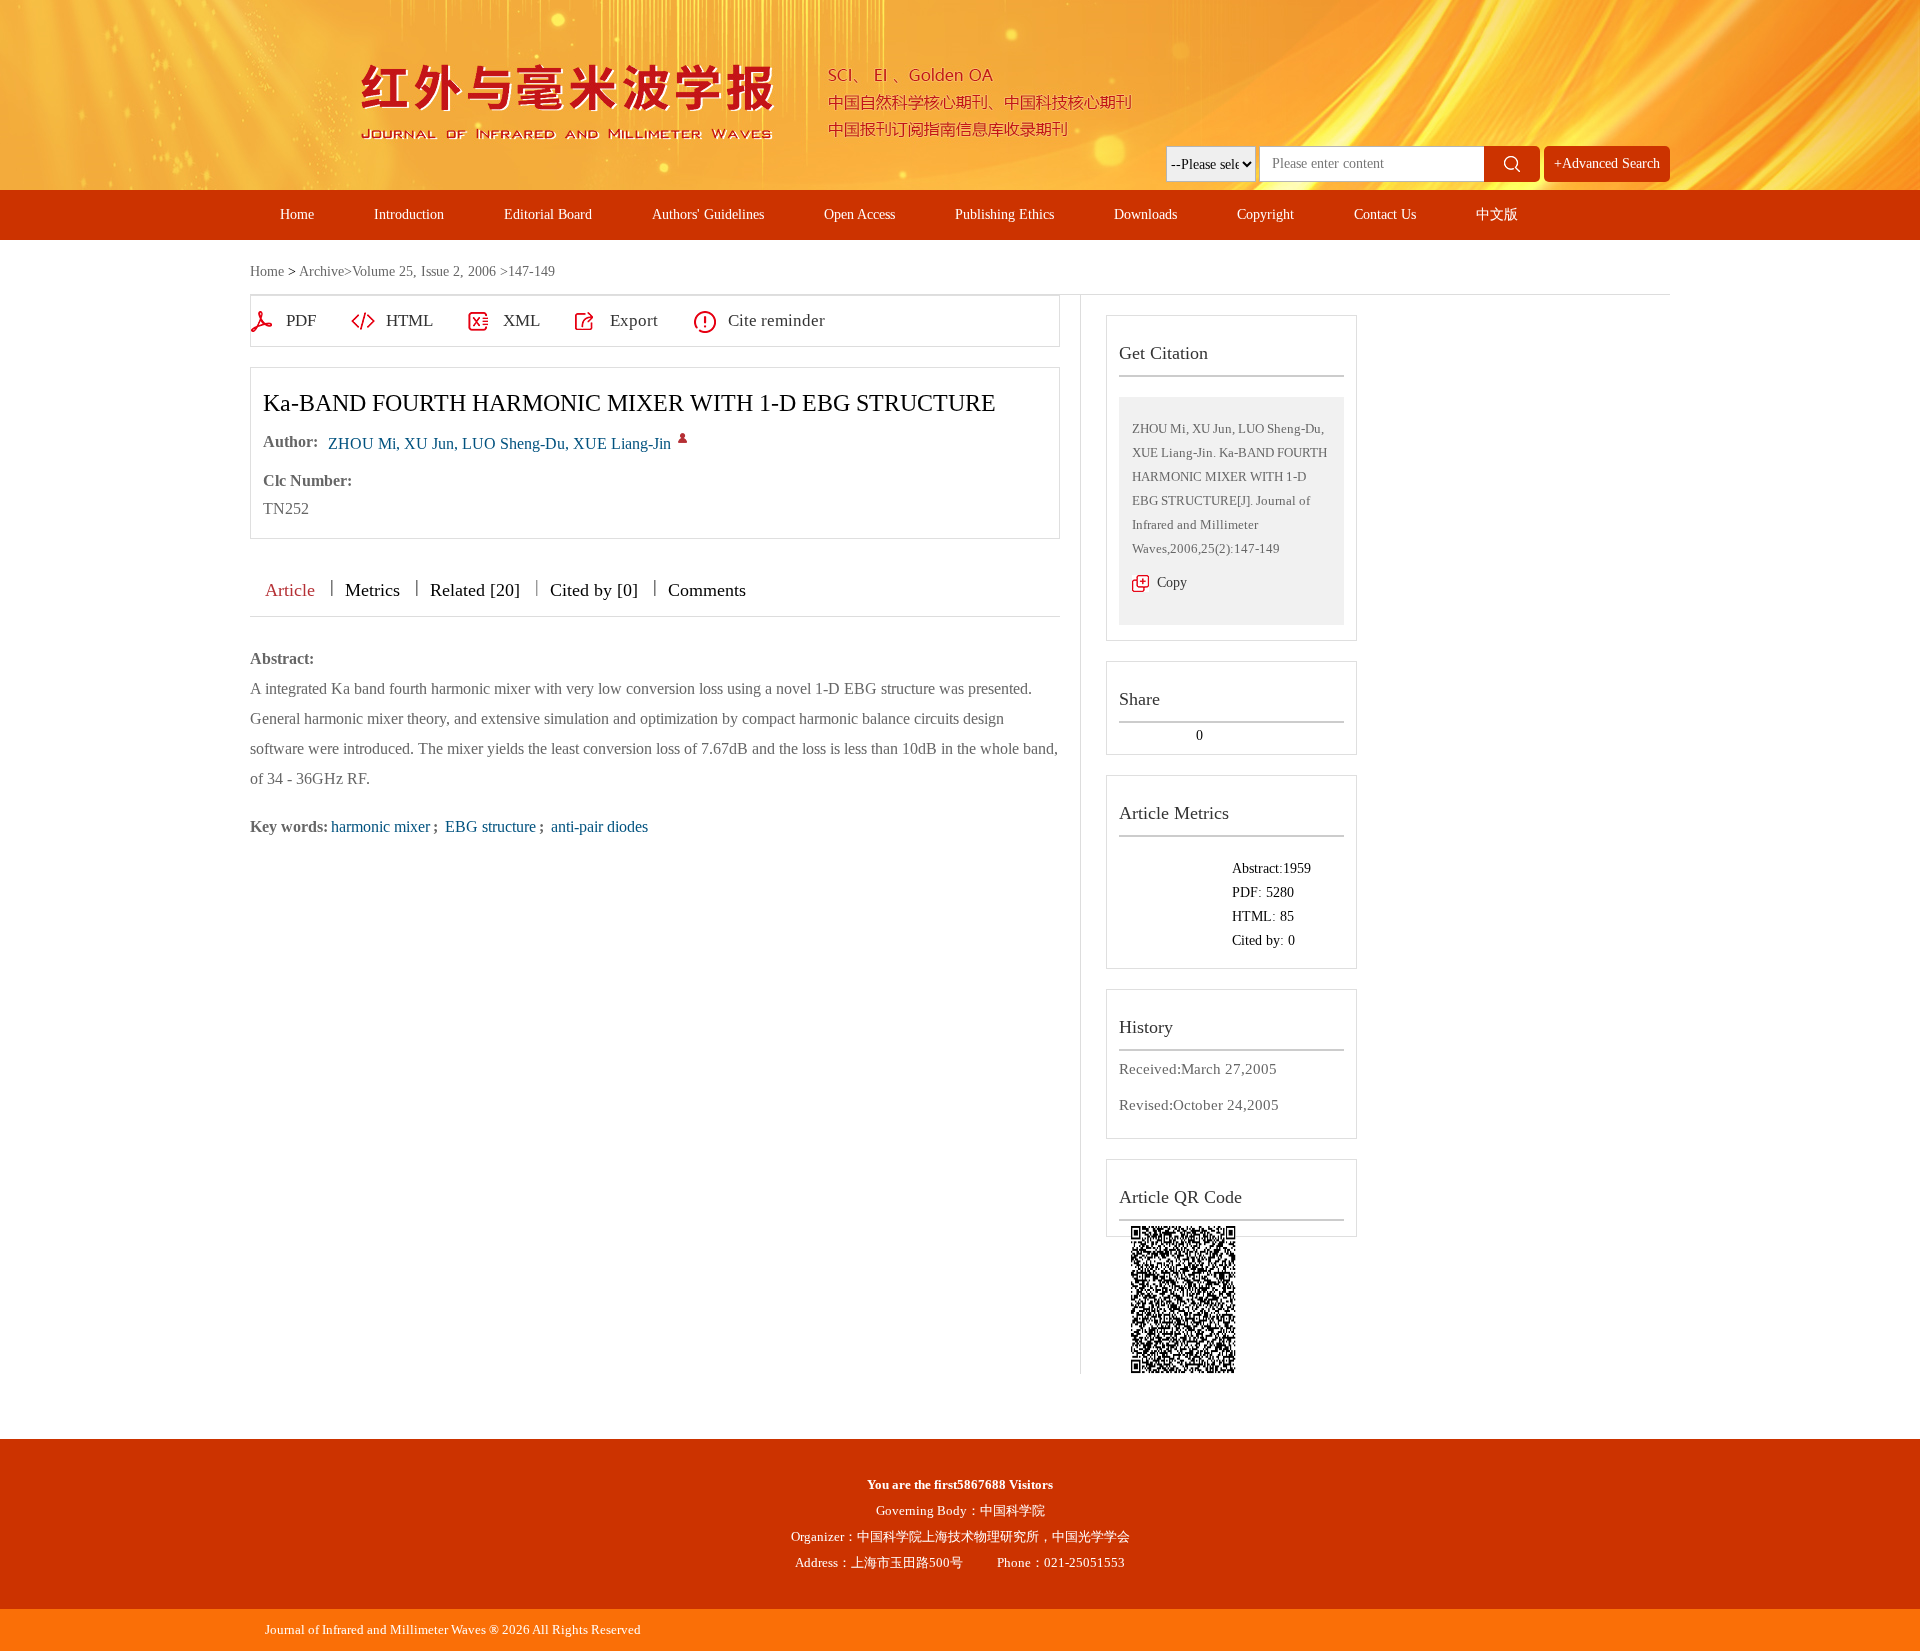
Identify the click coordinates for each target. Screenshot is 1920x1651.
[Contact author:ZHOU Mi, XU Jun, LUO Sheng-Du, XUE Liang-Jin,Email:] (682, 438)
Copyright (1265, 214)
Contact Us (1385, 214)
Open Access (859, 214)
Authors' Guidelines (708, 214)
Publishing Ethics (1004, 214)
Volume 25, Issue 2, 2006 (424, 271)
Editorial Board (548, 214)
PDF (301, 320)
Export (634, 320)
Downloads (1145, 214)
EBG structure (488, 826)
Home (297, 214)
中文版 (1497, 214)
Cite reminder (776, 320)
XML (521, 320)
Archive (321, 271)
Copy (1172, 582)
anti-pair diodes (597, 826)
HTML (409, 320)
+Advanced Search (1607, 163)
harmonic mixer (380, 826)
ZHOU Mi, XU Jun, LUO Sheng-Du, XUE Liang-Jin (499, 443)
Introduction (409, 214)
